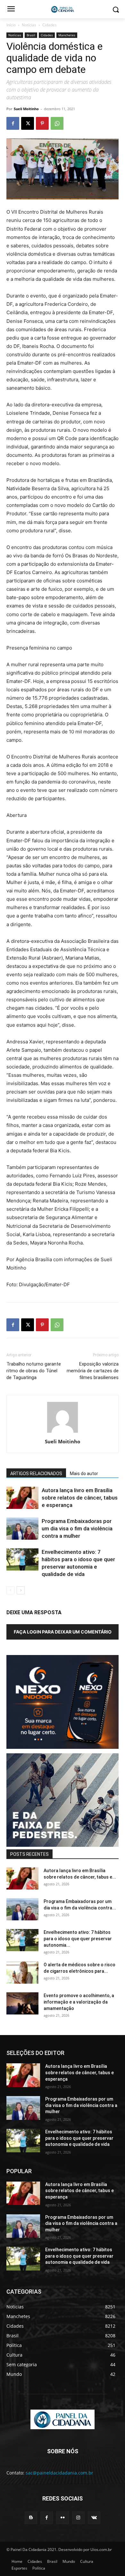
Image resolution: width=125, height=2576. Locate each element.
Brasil (31, 35)
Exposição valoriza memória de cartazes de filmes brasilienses (93, 1371)
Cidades (50, 25)
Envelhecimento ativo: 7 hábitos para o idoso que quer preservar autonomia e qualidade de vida (79, 2138)
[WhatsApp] (57, 123)
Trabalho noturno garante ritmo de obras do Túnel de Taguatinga (34, 1371)
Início (11, 25)
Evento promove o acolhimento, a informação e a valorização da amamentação (79, 2002)
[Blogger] (31, 2518)
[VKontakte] (94, 2518)
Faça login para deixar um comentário (63, 1632)
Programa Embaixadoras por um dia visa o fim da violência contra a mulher (77, 1528)
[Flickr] (62, 2518)
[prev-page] (10, 1590)
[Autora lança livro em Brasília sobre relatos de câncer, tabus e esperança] (22, 1498)
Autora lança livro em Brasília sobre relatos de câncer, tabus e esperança (80, 1498)
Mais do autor (84, 1474)
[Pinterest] (42, 123)
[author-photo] (63, 1433)
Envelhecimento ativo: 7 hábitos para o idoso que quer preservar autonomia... (78, 1939)
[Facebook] (13, 123)
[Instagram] (78, 2518)
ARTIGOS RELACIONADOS (36, 1474)
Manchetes (67, 35)
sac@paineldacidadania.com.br (59, 2473)
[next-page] (21, 1590)
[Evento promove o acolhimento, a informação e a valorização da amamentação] (22, 2003)
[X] (28, 123)
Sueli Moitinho (26, 109)
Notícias (29, 25)
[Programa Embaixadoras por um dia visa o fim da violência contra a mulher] (22, 1529)
